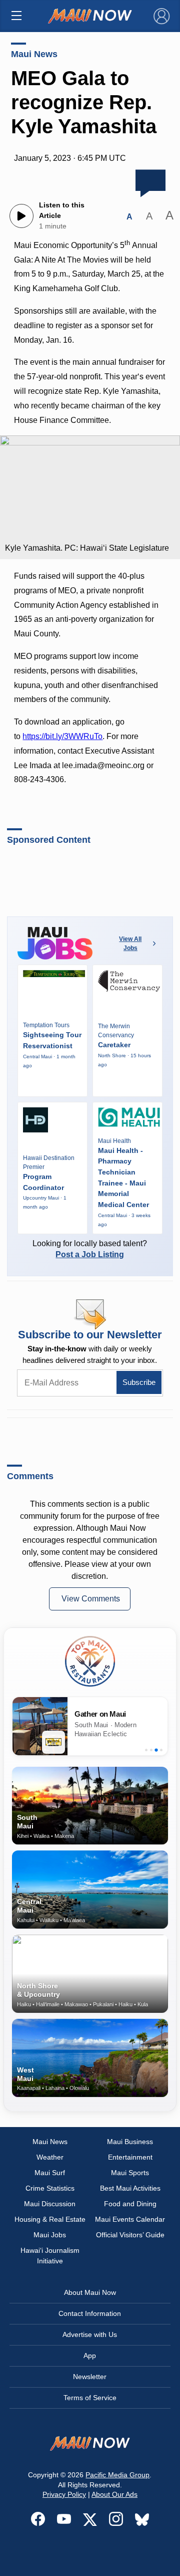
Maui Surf (50, 2173)
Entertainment (130, 2157)
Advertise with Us (90, 2334)
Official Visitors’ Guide (130, 2235)
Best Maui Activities (130, 2188)
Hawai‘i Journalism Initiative (50, 2256)
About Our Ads (114, 2494)
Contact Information (90, 2313)
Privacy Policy (64, 2494)
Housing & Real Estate (50, 2219)
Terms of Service (90, 2398)
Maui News (34, 54)
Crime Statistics (50, 2188)
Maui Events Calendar (130, 2219)
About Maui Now (90, 2292)
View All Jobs (130, 944)
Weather (50, 2157)
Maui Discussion (50, 2204)
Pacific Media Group (117, 2475)
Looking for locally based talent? (90, 1249)
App (90, 2356)
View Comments (91, 1599)
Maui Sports (130, 2173)
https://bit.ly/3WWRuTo (62, 736)
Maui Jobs (50, 2235)
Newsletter (90, 2377)
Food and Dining (130, 2204)
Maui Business (130, 2142)
